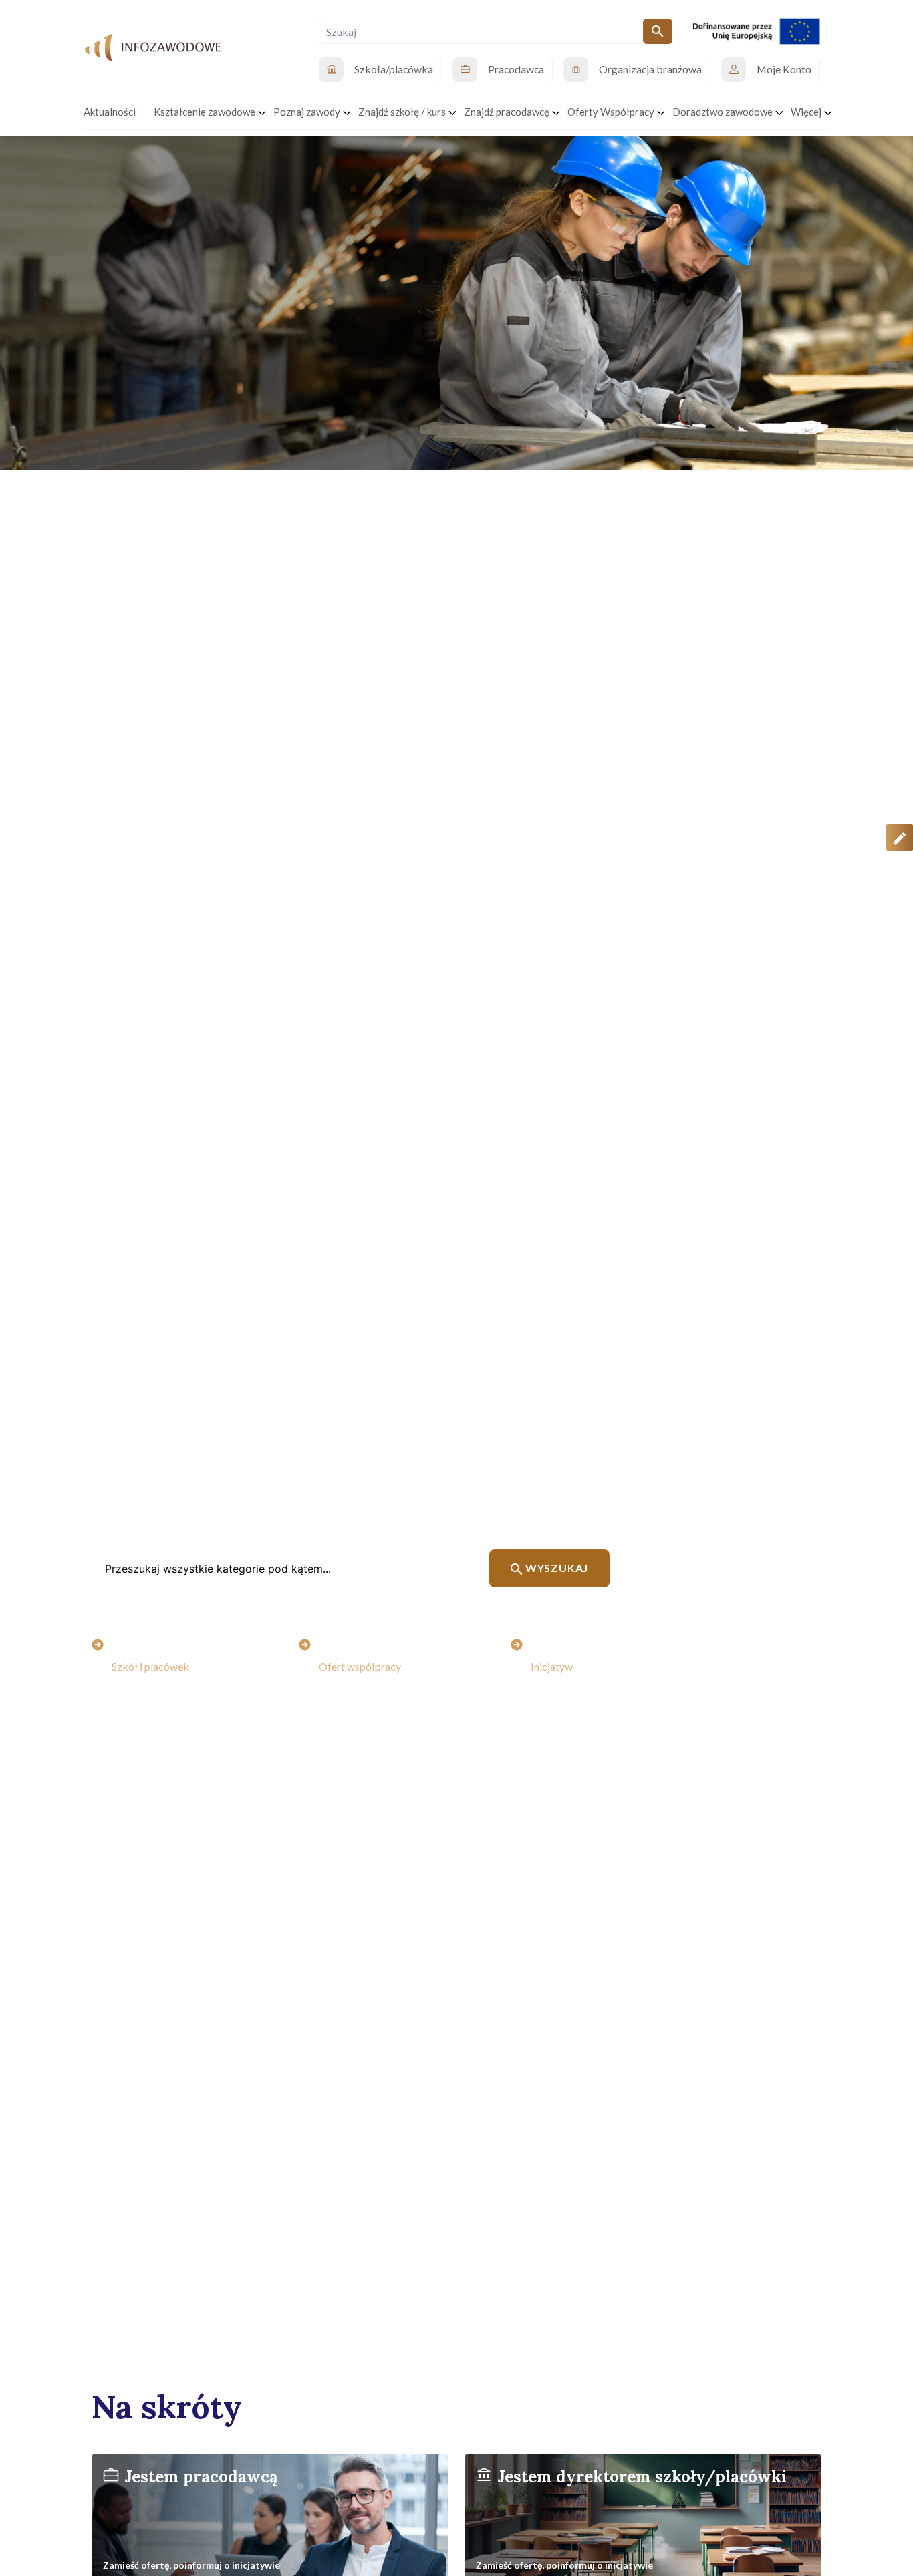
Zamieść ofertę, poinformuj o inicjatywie (191, 2565)
